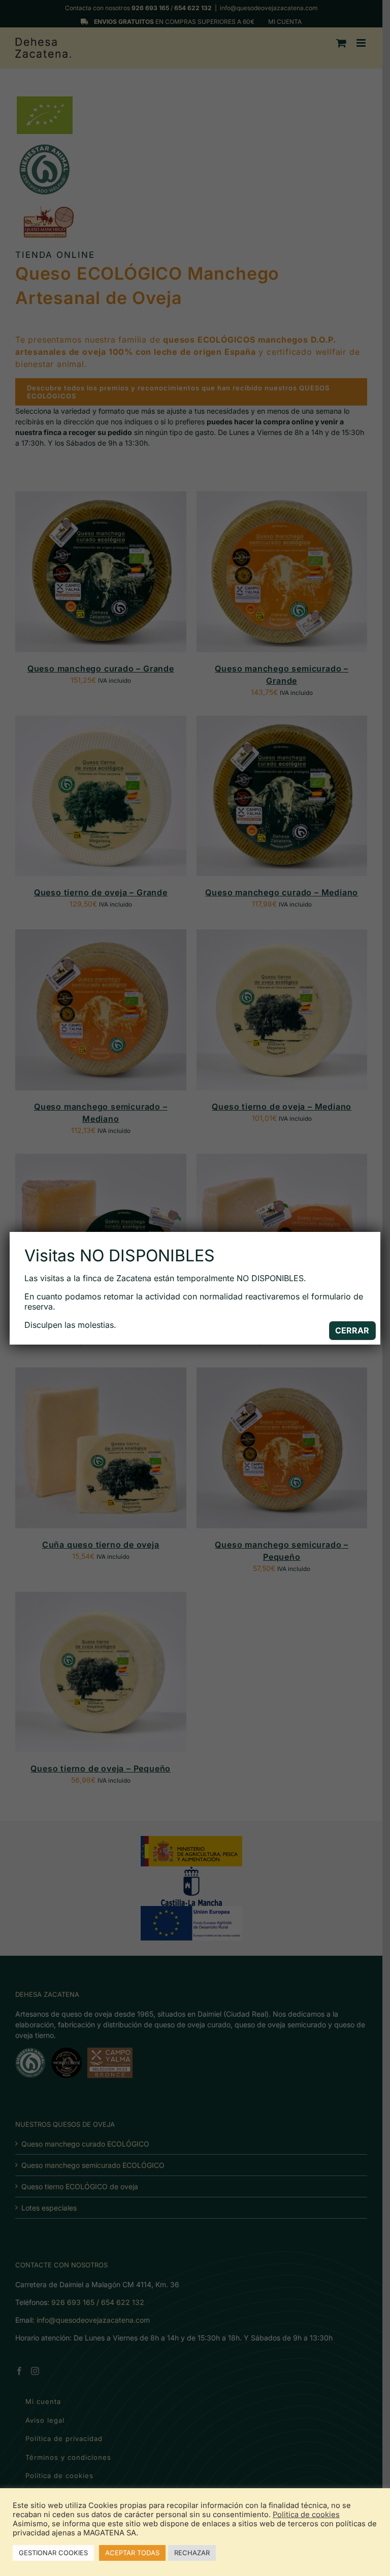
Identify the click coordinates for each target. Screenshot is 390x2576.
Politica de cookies (306, 2515)
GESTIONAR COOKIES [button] (53, 2553)
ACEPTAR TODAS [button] (132, 2553)
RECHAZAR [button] (192, 2553)
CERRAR (352, 1330)
